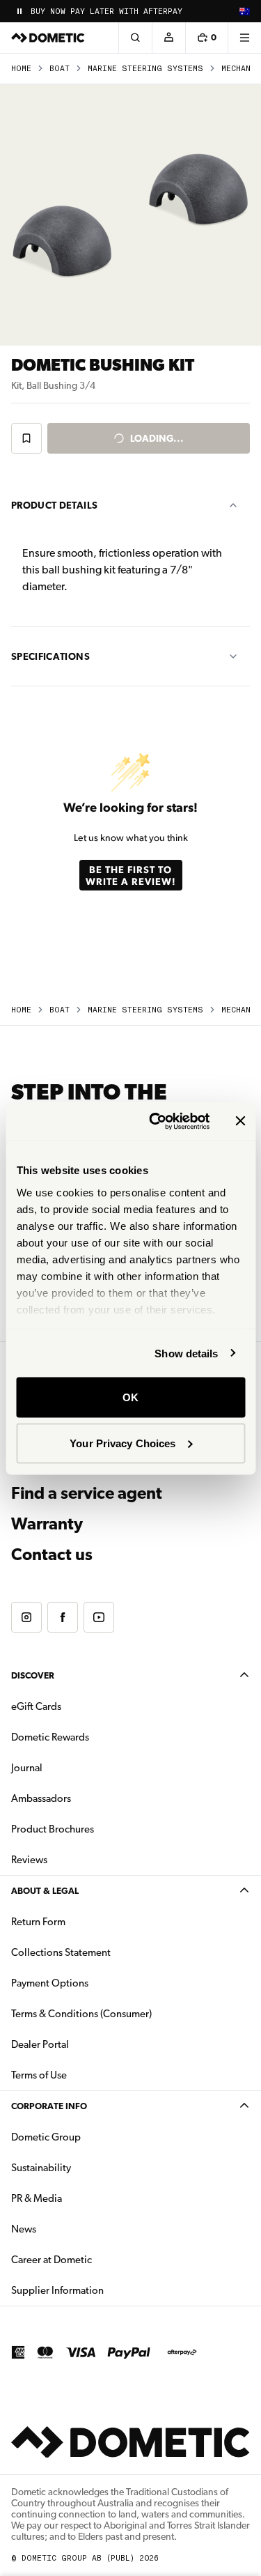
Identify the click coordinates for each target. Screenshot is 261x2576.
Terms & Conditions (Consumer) (81, 2014)
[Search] (135, 38)
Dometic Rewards (50, 1737)
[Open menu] (244, 38)
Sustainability (41, 2168)
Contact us (52, 1555)
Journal (27, 1768)
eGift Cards (36, 1706)
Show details (186, 1353)
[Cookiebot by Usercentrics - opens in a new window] (156, 1121)
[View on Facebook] (63, 1617)
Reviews (29, 1860)
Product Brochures (96, 1829)
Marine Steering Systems (145, 69)
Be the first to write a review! (131, 875)
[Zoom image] (130, 215)
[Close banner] (240, 1121)
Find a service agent (87, 1493)
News (68, 2229)
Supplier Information (57, 2290)
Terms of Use (39, 2075)
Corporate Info (49, 2106)
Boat (60, 69)
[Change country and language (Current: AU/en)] (244, 11)
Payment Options (94, 1983)
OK (130, 1397)
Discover (33, 1675)
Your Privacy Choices (122, 1443)
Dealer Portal (84, 2044)
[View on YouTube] (99, 1617)
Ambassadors (41, 1798)
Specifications (50, 656)
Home (21, 69)
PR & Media (80, 2198)
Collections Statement (61, 1952)
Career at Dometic (95, 2259)
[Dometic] (48, 38)
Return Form (38, 1922)
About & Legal (45, 1891)
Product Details (54, 505)
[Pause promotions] (19, 11)
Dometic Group (90, 2137)
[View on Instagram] (26, 1617)
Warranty (47, 1524)
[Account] (168, 38)
